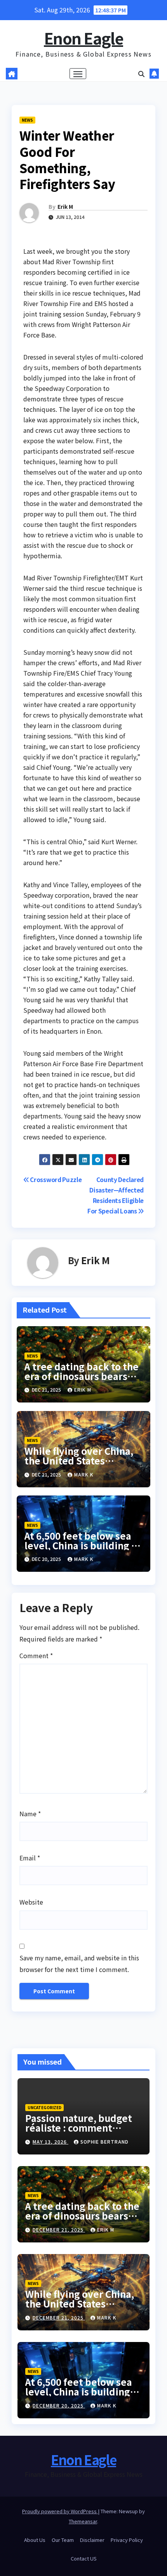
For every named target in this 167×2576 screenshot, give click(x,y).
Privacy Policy (127, 2540)
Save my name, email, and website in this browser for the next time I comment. (79, 1963)
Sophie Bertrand (104, 2142)
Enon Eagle (83, 38)
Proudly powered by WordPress (60, 2511)
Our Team (63, 2540)
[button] (141, 74)
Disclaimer (92, 2540)
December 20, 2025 (59, 2405)
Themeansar (83, 2521)
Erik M (65, 206)
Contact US (84, 2558)
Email (30, 1858)
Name (30, 1814)
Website (31, 1902)
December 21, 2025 (59, 2229)
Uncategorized (44, 2107)
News (27, 120)
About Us (35, 2540)
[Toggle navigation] (78, 74)
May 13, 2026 (50, 2142)
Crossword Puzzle (55, 1179)
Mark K (84, 1474)
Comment (36, 1655)
